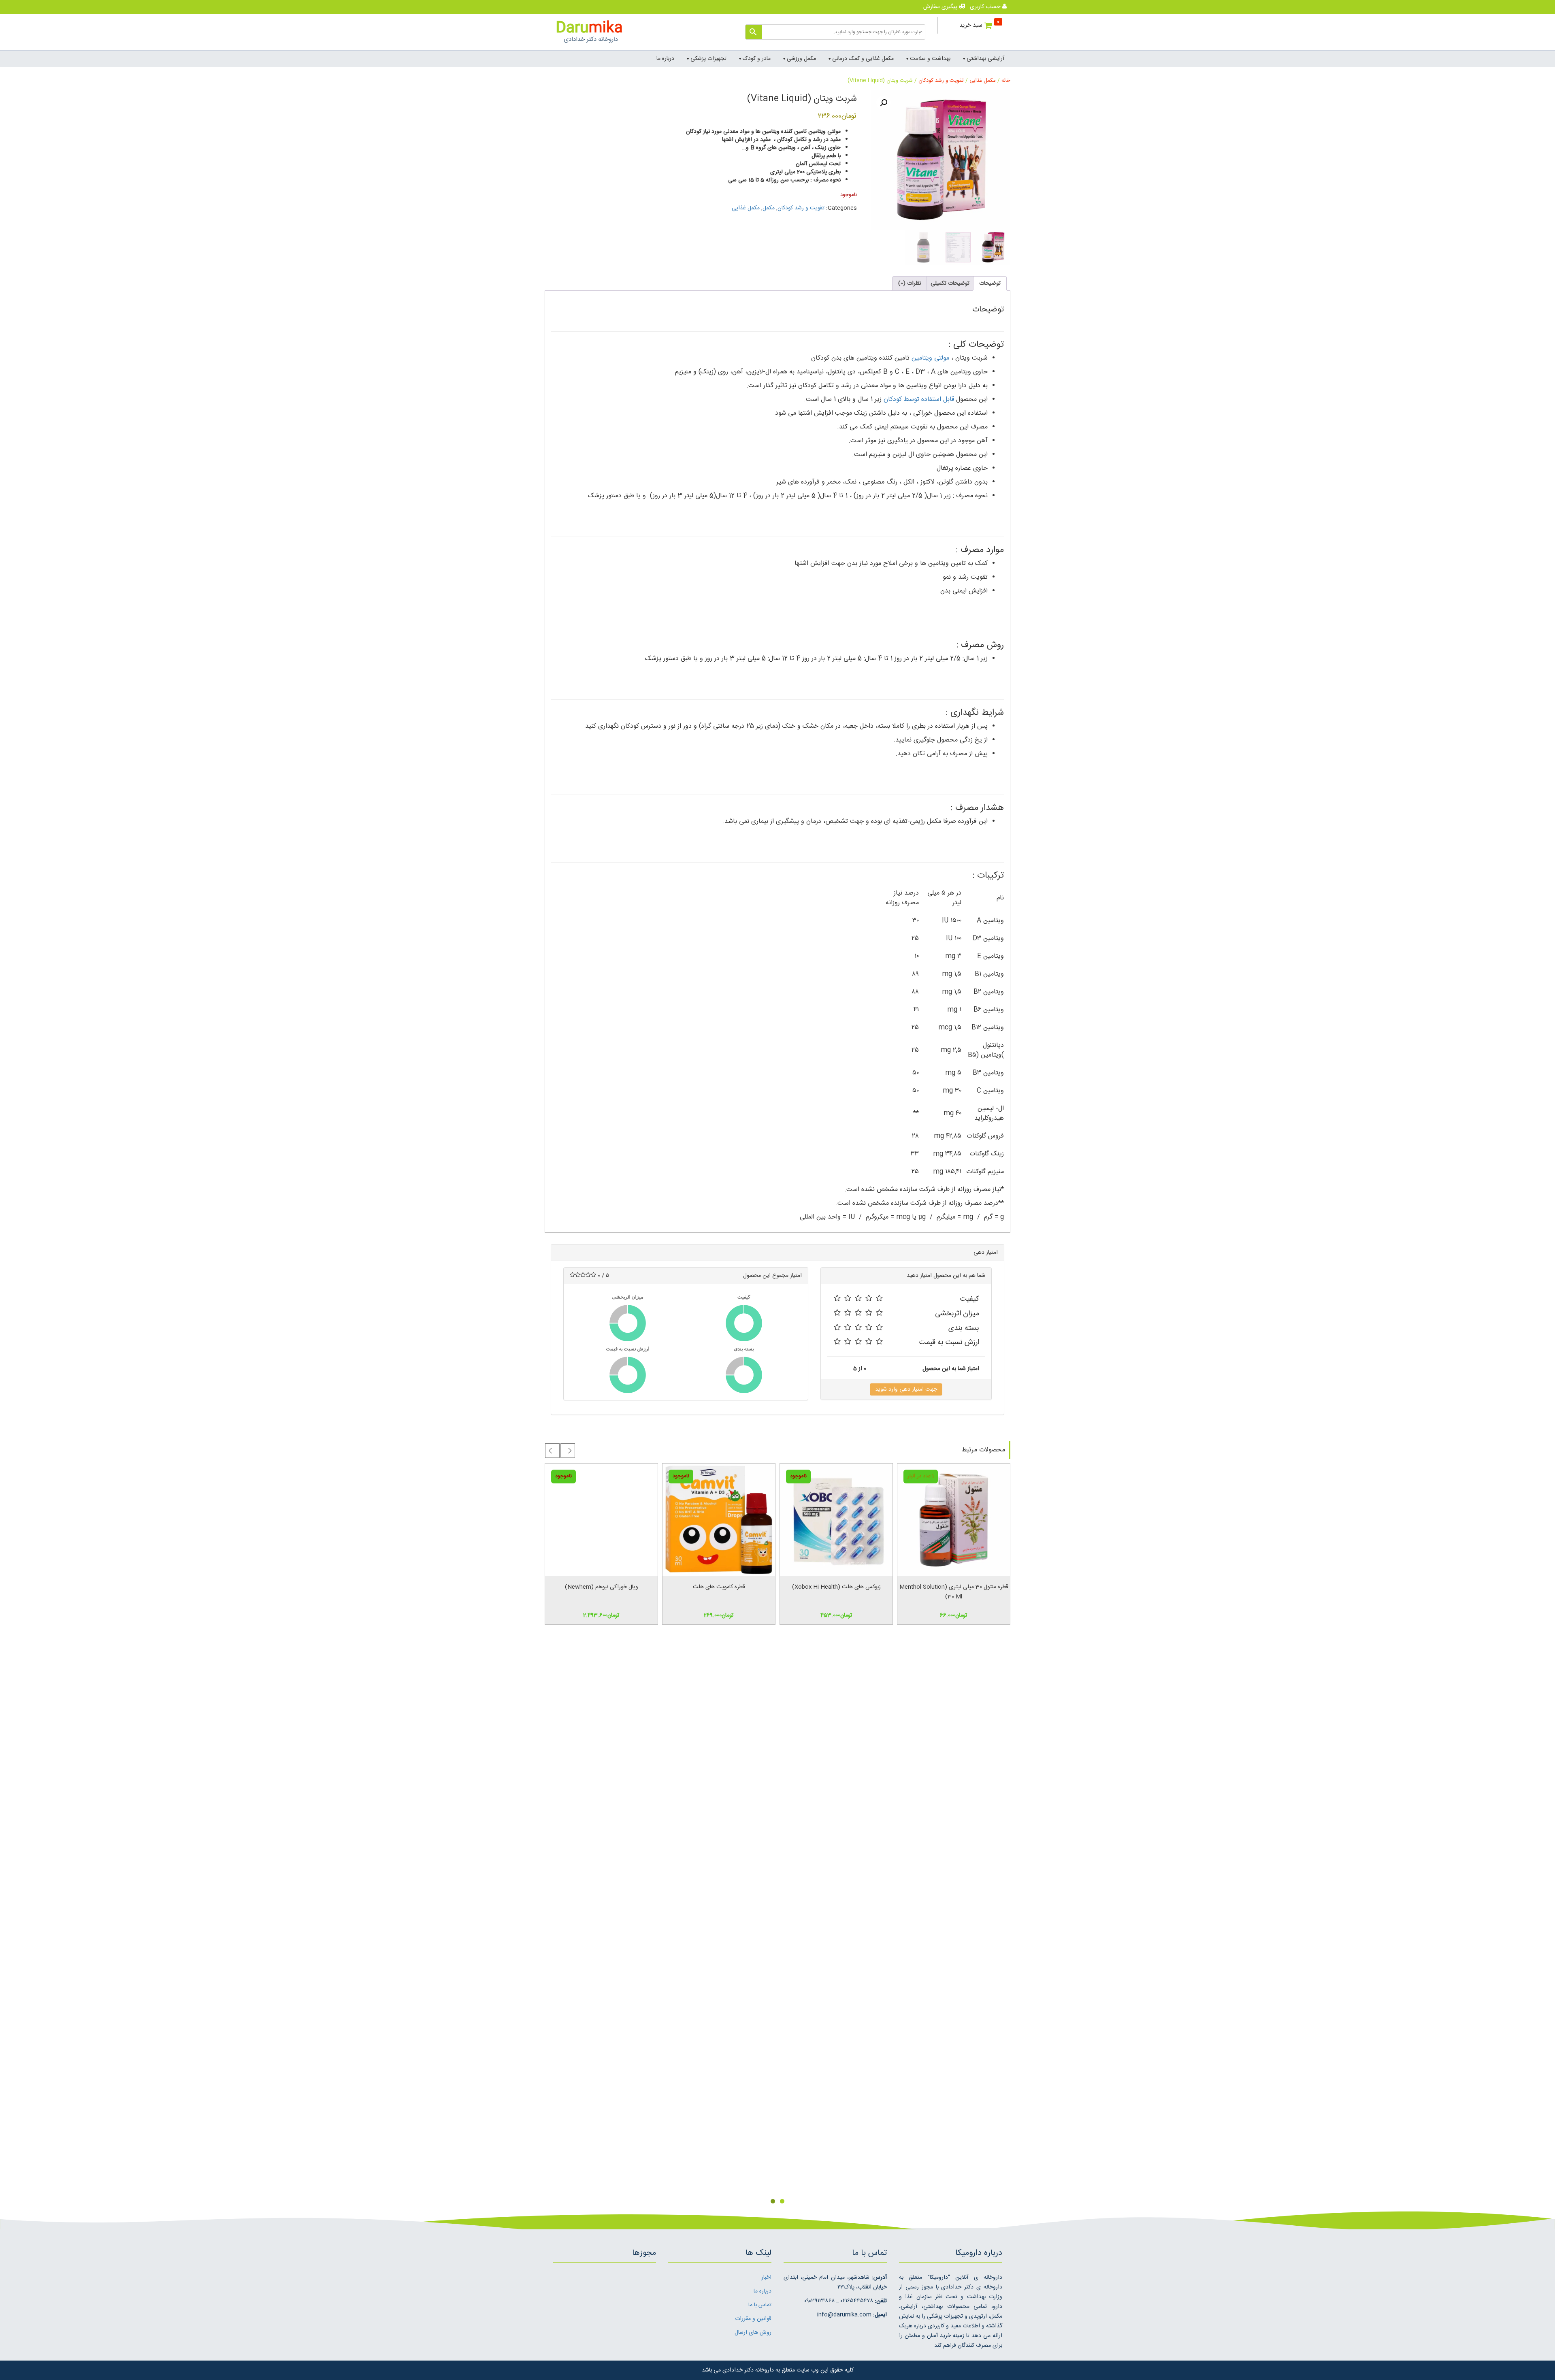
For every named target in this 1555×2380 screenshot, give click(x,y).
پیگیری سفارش (941, 7)
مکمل (769, 208)
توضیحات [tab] (990, 283)
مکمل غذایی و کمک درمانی (863, 59)
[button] (884, 103)
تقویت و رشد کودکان (941, 81)
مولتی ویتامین (930, 358)
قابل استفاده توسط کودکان (919, 400)
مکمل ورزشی (801, 59)
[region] (777, 1921)
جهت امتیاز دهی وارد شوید (906, 1389)
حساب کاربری (986, 7)
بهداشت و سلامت (930, 59)
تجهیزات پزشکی (708, 59)
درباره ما (665, 59)
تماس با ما (760, 2305)
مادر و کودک (757, 59)
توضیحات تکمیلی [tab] (950, 283)
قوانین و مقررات (753, 2319)
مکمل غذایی (983, 81)
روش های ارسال (753, 2333)
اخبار (766, 2278)
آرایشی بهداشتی (985, 59)
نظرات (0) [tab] (910, 283)
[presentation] (568, 1451)
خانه (1006, 81)
